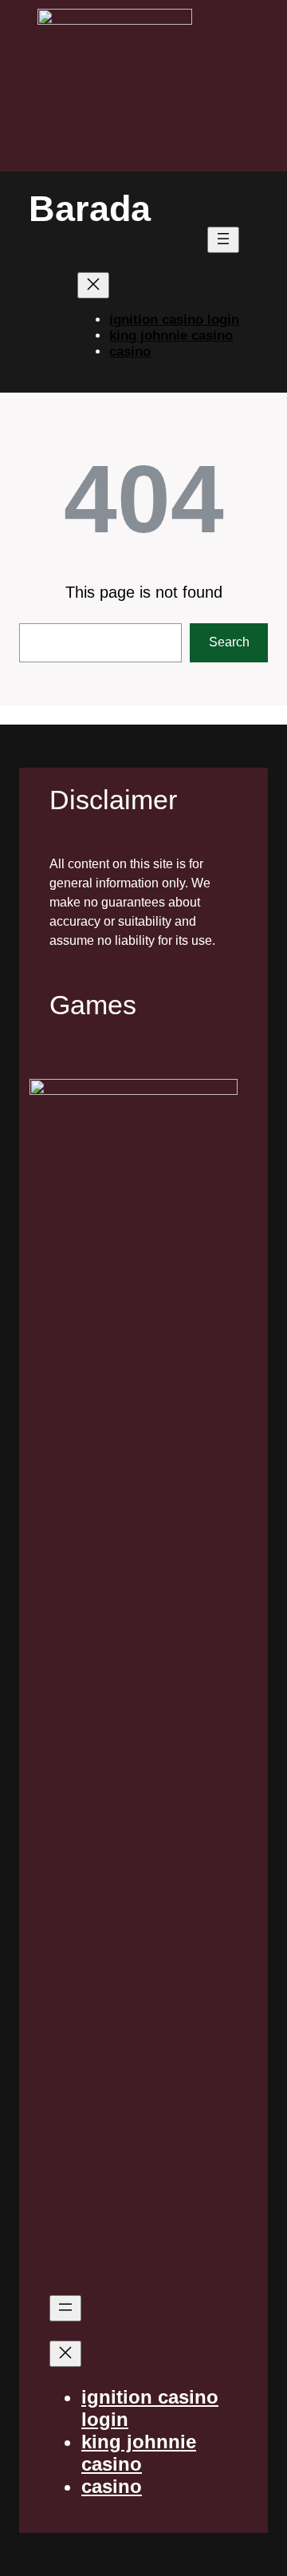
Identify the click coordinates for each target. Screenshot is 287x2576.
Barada (90, 209)
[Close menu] (93, 285)
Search (229, 642)
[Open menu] (223, 240)
